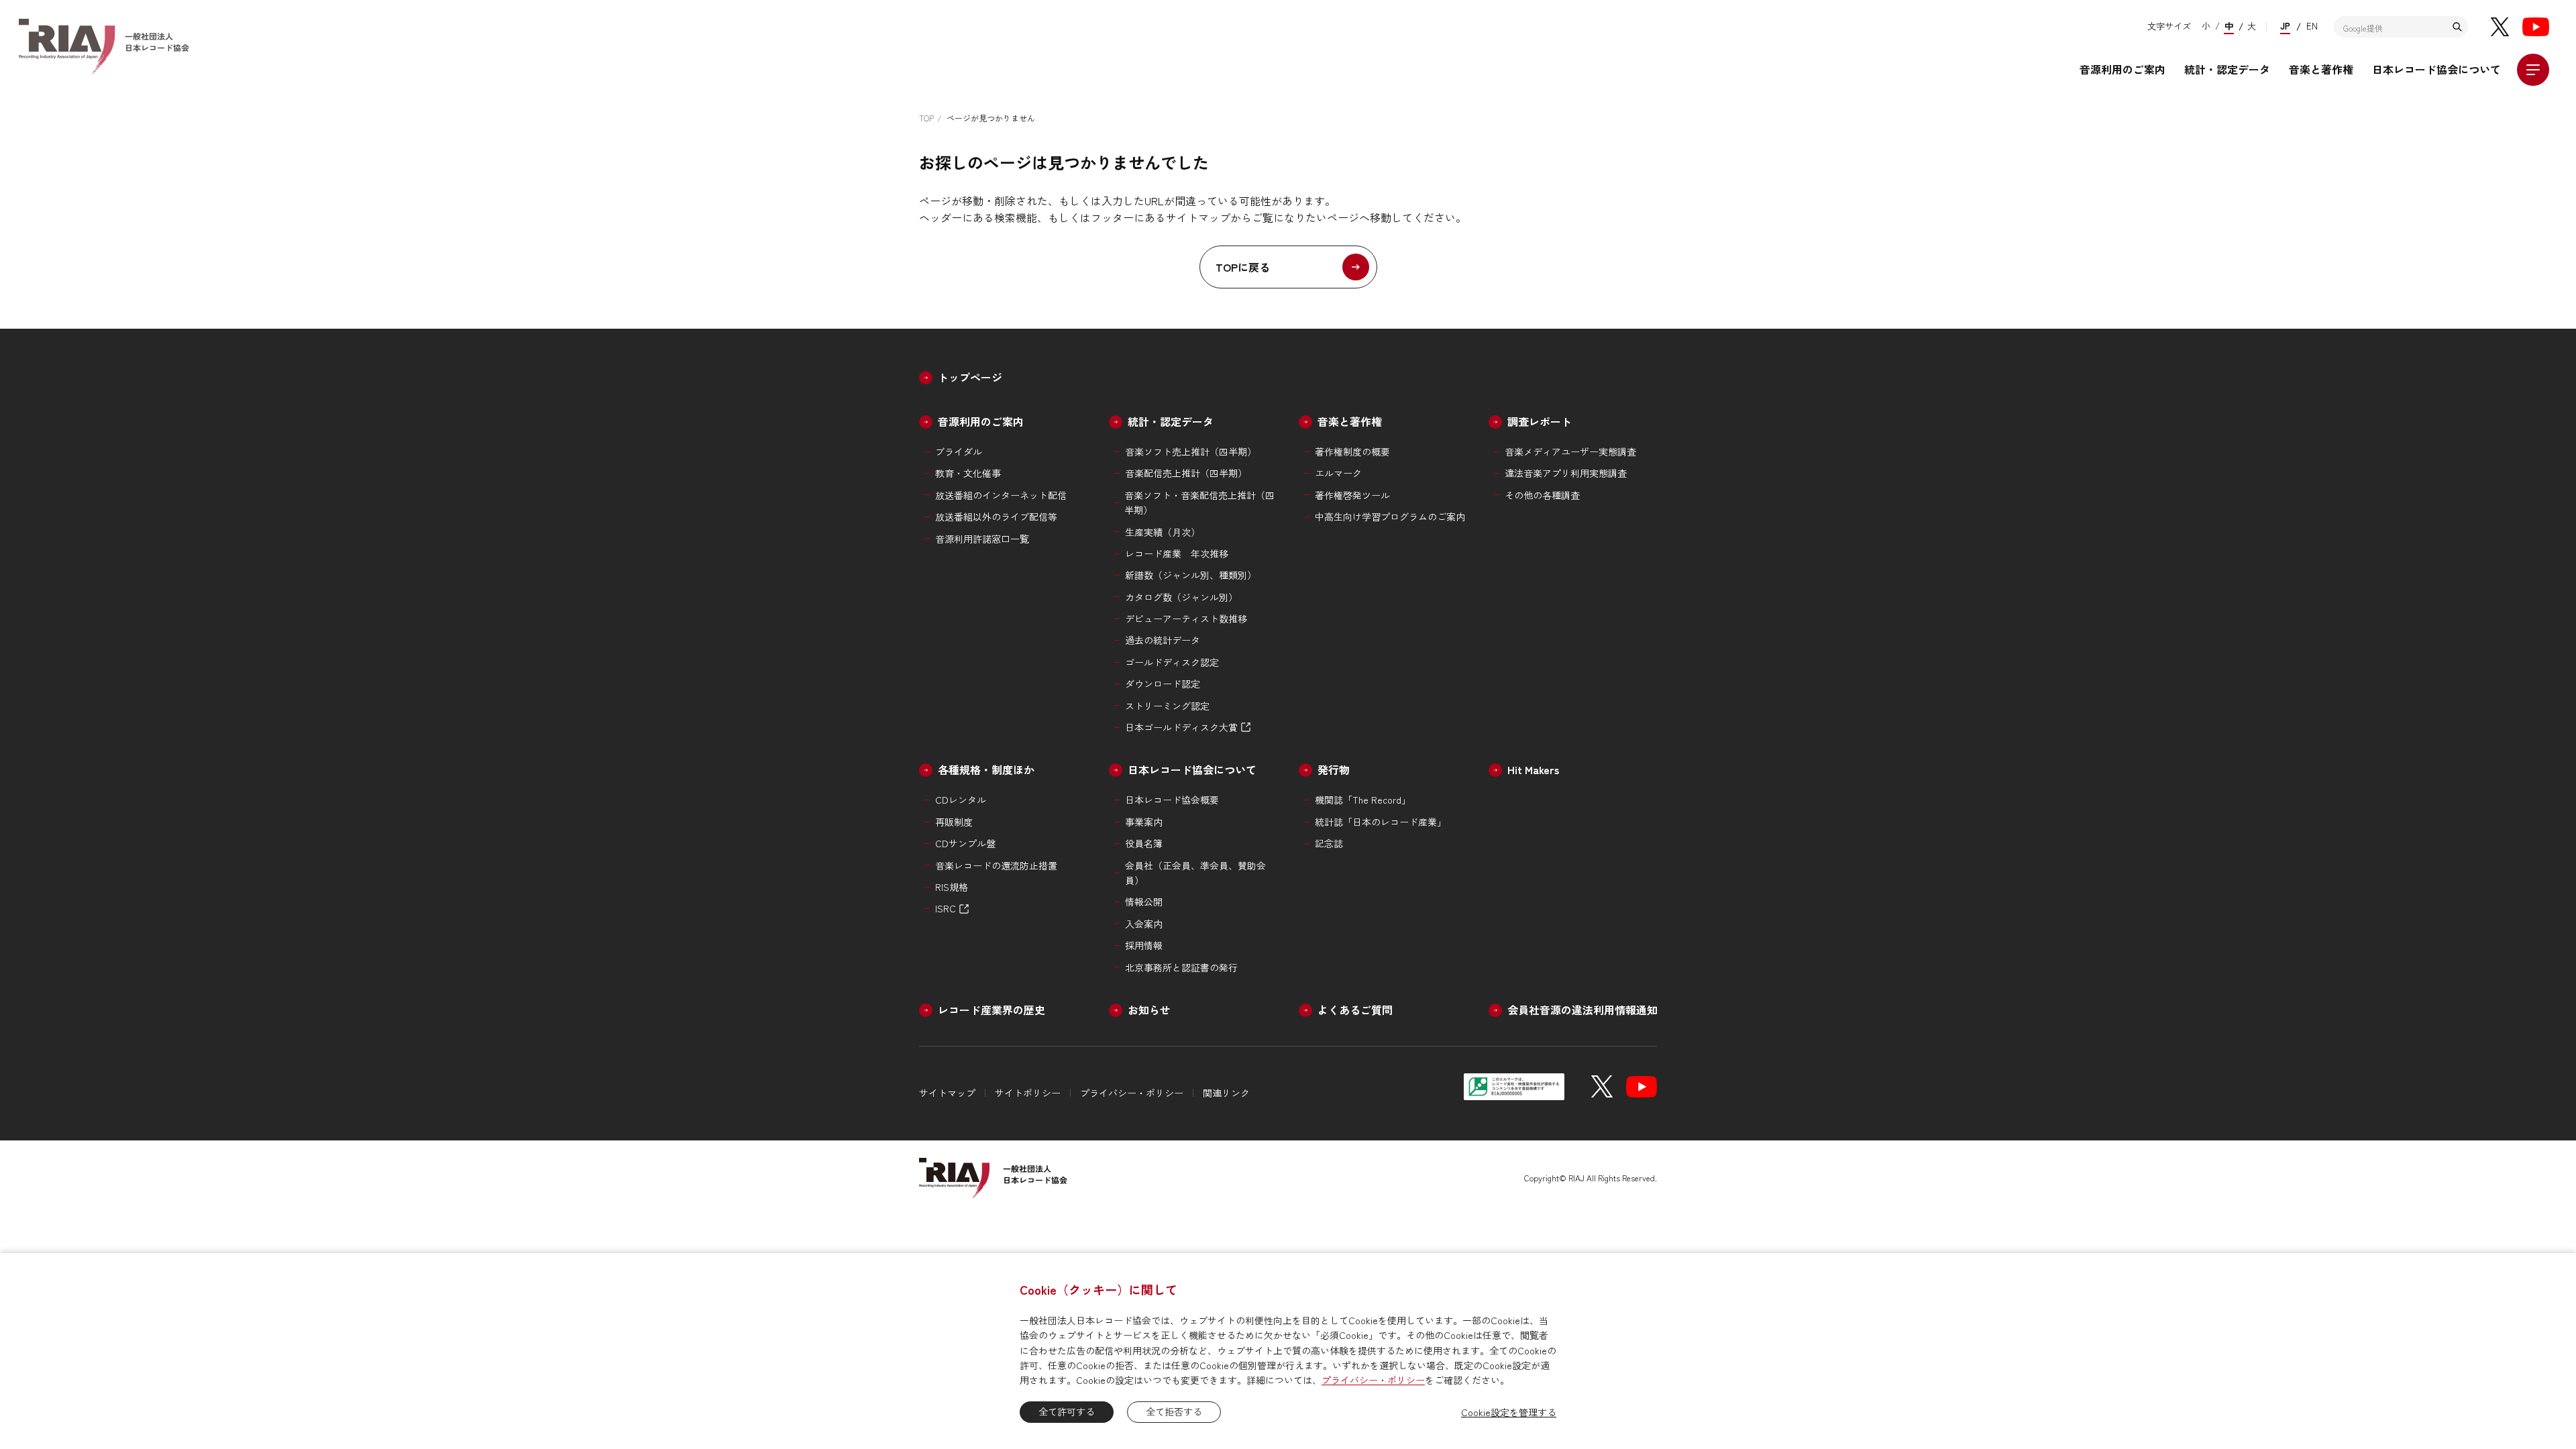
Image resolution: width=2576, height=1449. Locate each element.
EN (2312, 26)
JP (2285, 26)
